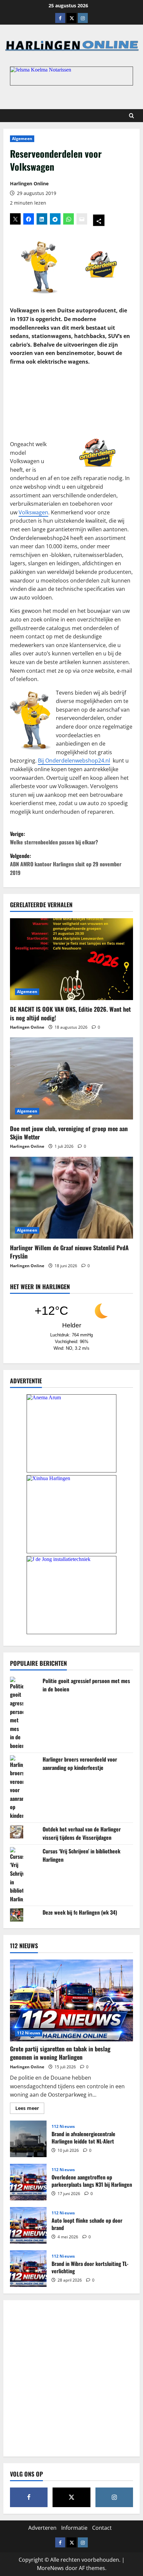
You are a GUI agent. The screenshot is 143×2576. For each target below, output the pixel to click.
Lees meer (30, 2109)
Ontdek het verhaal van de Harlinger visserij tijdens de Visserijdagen (82, 1833)
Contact (102, 2528)
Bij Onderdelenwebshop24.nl (74, 761)
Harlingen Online (29, 183)
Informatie (74, 2528)
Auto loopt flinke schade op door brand (28, 2225)
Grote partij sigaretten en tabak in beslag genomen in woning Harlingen (60, 2053)
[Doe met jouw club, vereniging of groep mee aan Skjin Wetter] (71, 1078)
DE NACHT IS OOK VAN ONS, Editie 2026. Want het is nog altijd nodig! (70, 1013)
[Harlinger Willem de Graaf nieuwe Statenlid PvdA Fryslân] (71, 1198)
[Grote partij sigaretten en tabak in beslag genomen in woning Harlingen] (71, 2001)
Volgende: (66, 864)
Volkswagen (33, 512)
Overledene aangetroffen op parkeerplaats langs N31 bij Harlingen (28, 2182)
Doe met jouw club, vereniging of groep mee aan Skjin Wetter (69, 1133)
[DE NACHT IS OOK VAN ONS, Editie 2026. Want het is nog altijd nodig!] (71, 959)
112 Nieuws (29, 2033)
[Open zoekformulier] (132, 116)
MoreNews (50, 2568)
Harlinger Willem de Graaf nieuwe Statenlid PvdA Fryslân (69, 1252)
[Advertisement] (71, 399)
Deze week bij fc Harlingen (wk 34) (80, 1912)
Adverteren (42, 2528)
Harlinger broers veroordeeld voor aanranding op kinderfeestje (80, 1764)
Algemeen (22, 139)
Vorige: (54, 838)
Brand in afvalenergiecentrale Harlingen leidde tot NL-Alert (28, 2139)
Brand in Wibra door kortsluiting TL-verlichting (28, 2269)
